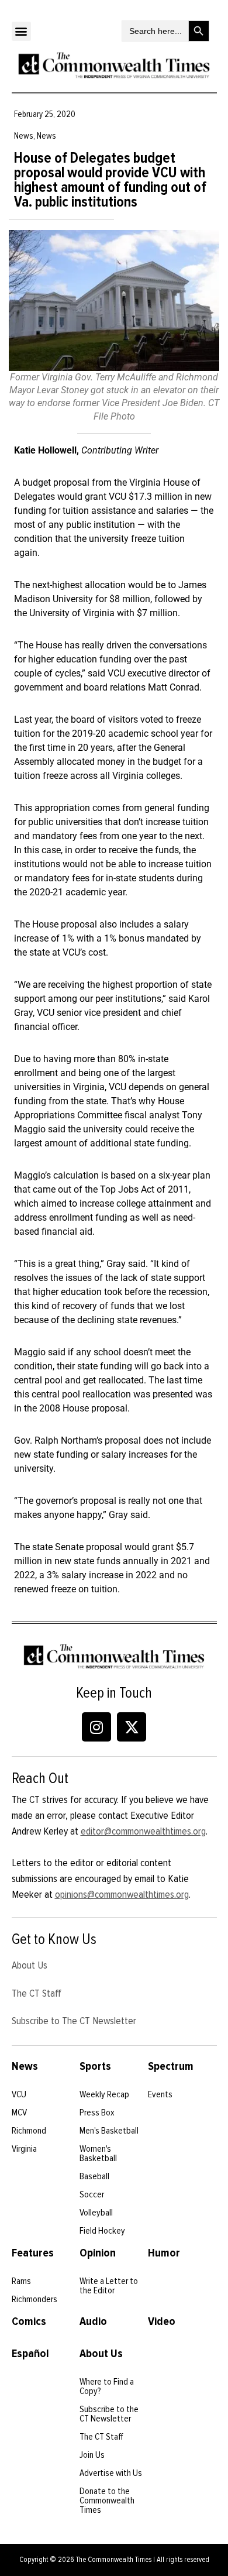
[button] (21, 31)
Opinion (98, 2253)
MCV (19, 2113)
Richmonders (34, 2299)
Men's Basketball (109, 2131)
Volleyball (96, 2213)
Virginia (24, 2149)
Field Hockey (102, 2231)
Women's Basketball (98, 2153)
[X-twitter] (132, 1727)
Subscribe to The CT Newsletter (74, 2021)
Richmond (29, 2131)
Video (162, 2321)
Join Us (92, 2455)
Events (160, 2094)
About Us (30, 1965)
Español (30, 2354)
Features (33, 2253)
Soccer (92, 2194)
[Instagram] (96, 1727)
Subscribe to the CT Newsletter (109, 2414)
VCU (19, 2094)
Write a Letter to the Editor (109, 2286)
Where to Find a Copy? (107, 2386)
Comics (29, 2321)
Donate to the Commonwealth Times (107, 2501)
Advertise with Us (111, 2473)
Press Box (97, 2113)
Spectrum (171, 2066)
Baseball (94, 2176)
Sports (95, 2066)
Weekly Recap (104, 2094)
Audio (93, 2321)
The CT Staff (37, 1993)
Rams (21, 2281)
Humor (164, 2253)
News (25, 2066)
